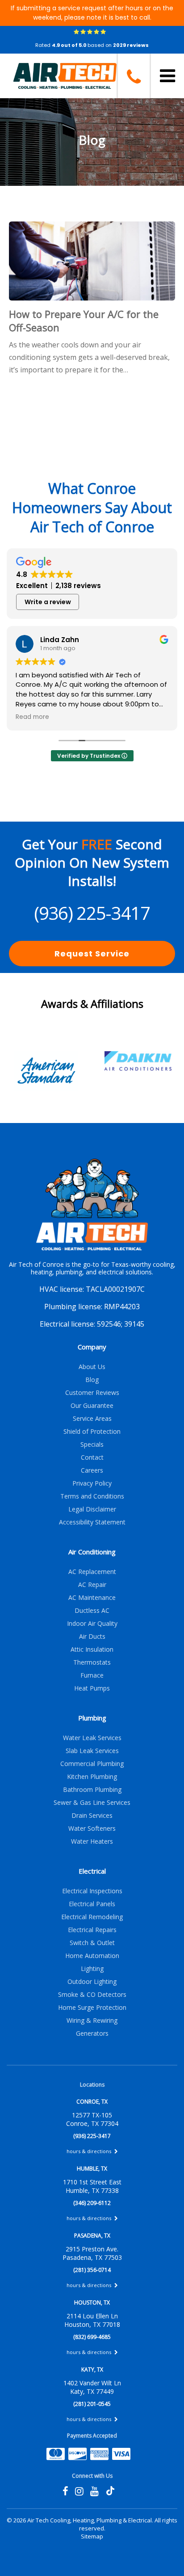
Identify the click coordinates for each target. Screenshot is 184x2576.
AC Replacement (92, 1572)
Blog (92, 1380)
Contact (92, 1457)
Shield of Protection (92, 1431)
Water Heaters (92, 1841)
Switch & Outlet (92, 1943)
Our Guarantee (92, 1405)
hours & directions (90, 2151)
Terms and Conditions (92, 1496)
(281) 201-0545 (92, 2404)
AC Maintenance (92, 1597)
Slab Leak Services (92, 1751)
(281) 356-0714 (92, 2270)
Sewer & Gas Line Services (92, 1802)
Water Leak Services (92, 1738)
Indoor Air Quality (92, 1623)
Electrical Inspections (92, 1891)
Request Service (92, 954)
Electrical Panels (92, 1904)
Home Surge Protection (92, 2007)
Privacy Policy (92, 1483)
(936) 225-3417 (92, 913)
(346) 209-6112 (92, 2203)
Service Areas (92, 1418)
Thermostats (92, 1662)
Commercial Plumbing (92, 1764)
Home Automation (92, 1956)
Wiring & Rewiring (92, 2020)
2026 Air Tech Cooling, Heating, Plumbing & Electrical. (84, 2520)
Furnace (92, 1675)
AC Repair (92, 1584)
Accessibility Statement (92, 1522)
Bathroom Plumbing (92, 1789)
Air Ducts (92, 1636)
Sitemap (92, 2536)
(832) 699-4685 (92, 2337)
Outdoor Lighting (92, 1981)
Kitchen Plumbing (92, 1776)
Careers (92, 1470)
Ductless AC (92, 1610)
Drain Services (92, 1815)
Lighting (92, 1969)
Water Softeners (92, 1828)
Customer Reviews (92, 1392)
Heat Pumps (92, 1688)
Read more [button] (32, 717)
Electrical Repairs (92, 1930)
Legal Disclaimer (92, 1509)
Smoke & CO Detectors (92, 1994)
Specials (92, 1444)
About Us (92, 1367)
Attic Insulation (92, 1649)
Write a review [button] (48, 602)
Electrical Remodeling (92, 1917)
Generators (92, 2033)
